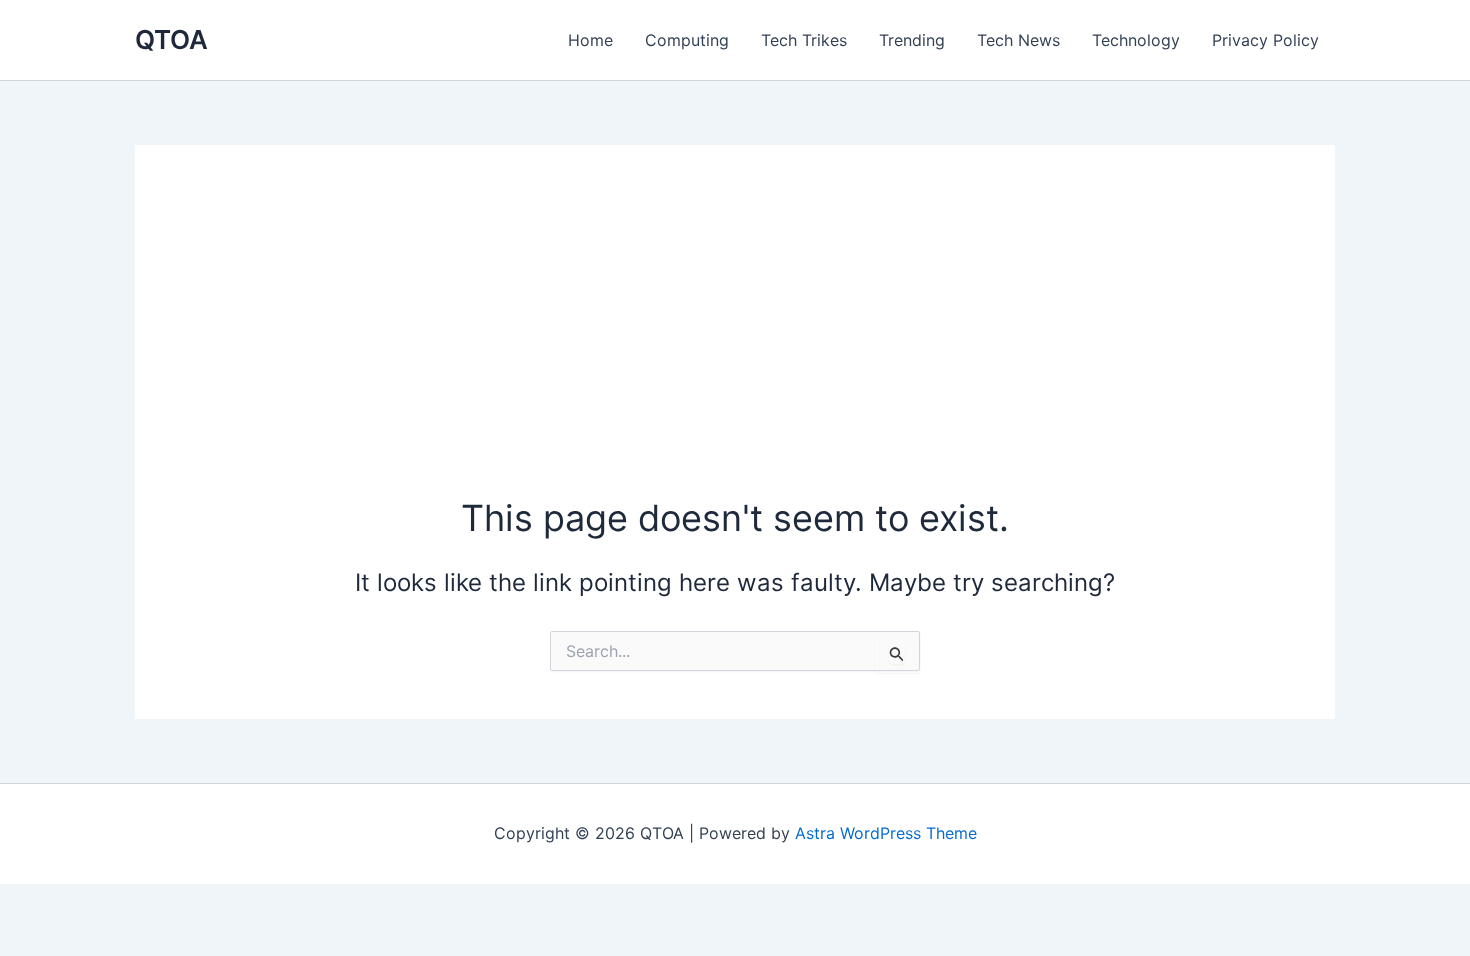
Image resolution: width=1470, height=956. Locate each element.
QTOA (171, 39)
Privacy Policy (1265, 40)
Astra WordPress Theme (886, 833)
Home (590, 40)
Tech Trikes (804, 40)
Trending (912, 40)
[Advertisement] (735, 343)
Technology (1136, 40)
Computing (687, 40)
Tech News (1018, 40)
